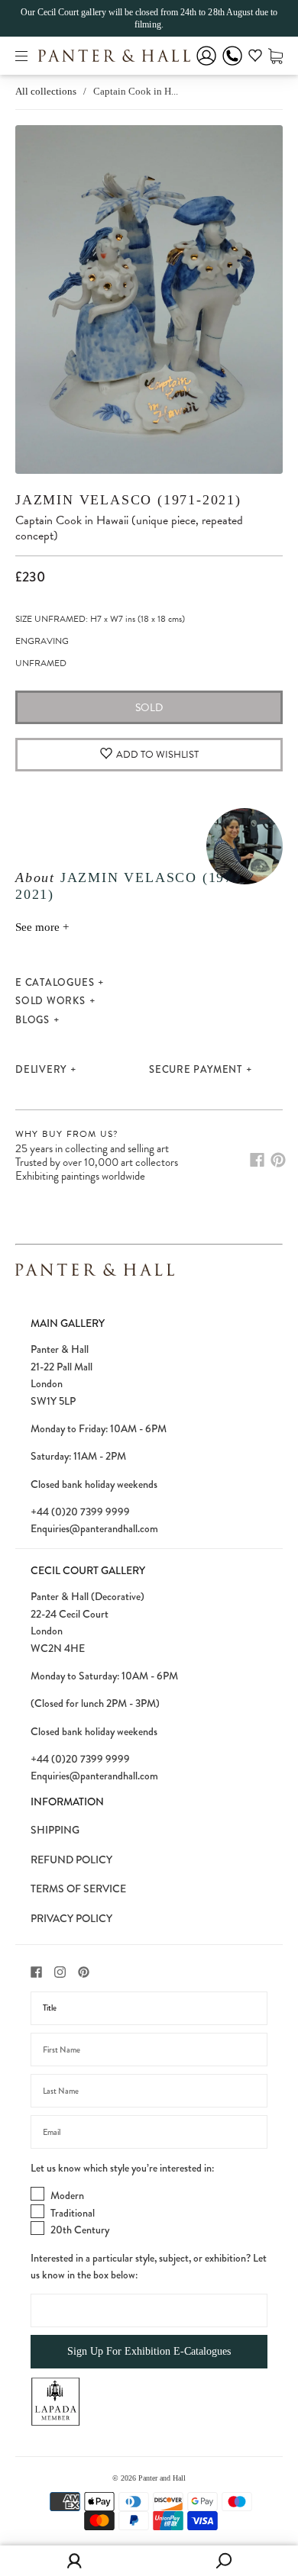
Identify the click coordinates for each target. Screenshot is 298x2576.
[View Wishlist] (255, 58)
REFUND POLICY (71, 1860)
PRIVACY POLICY (71, 1918)
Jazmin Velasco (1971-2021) (128, 500)
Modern (67, 2195)
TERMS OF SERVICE (78, 1889)
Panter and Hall (162, 2478)
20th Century (80, 2230)
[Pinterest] (278, 1160)
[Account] (206, 66)
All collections (46, 91)
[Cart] (275, 55)
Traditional (73, 2213)
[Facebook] (257, 1160)
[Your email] (149, 2132)
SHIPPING (55, 1830)
